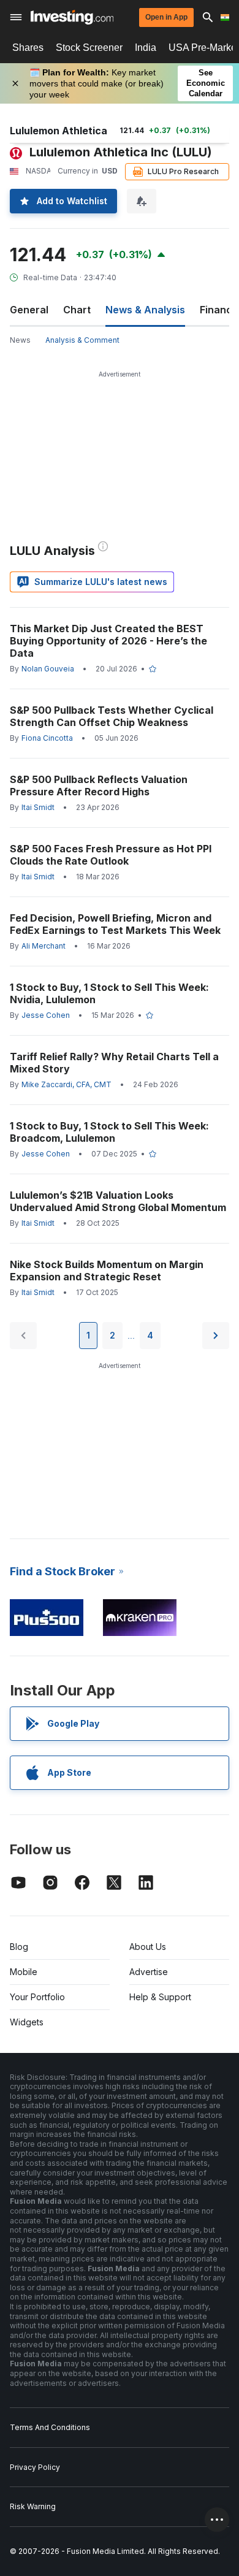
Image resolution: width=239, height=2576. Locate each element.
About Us (148, 1947)
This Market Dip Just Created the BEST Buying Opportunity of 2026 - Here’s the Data (108, 641)
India (146, 48)
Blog (19, 1947)
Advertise (149, 1972)
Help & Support (160, 1997)
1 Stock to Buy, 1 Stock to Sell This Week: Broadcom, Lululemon (109, 1132)
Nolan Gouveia (48, 669)
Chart (77, 310)
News (20, 340)
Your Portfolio (37, 1997)
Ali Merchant (44, 946)
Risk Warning (33, 2506)
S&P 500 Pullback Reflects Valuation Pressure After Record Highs (99, 785)
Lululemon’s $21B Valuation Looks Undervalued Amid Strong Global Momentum (118, 1201)
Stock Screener (89, 48)
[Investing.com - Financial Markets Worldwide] (72, 17)
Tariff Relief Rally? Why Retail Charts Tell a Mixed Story (114, 1063)
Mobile (24, 1972)
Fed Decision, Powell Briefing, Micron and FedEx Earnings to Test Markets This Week (115, 924)
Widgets (27, 2022)
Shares (28, 48)
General (29, 310)
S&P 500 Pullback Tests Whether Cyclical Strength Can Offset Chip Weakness (112, 716)
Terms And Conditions (50, 2427)
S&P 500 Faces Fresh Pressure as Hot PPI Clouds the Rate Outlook (111, 855)
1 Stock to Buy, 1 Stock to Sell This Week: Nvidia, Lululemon (109, 993)
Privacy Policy (35, 2467)
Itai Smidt (38, 807)
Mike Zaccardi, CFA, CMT (66, 1084)
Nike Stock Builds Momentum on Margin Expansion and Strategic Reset (107, 1271)
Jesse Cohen (46, 1015)
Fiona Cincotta (47, 738)
